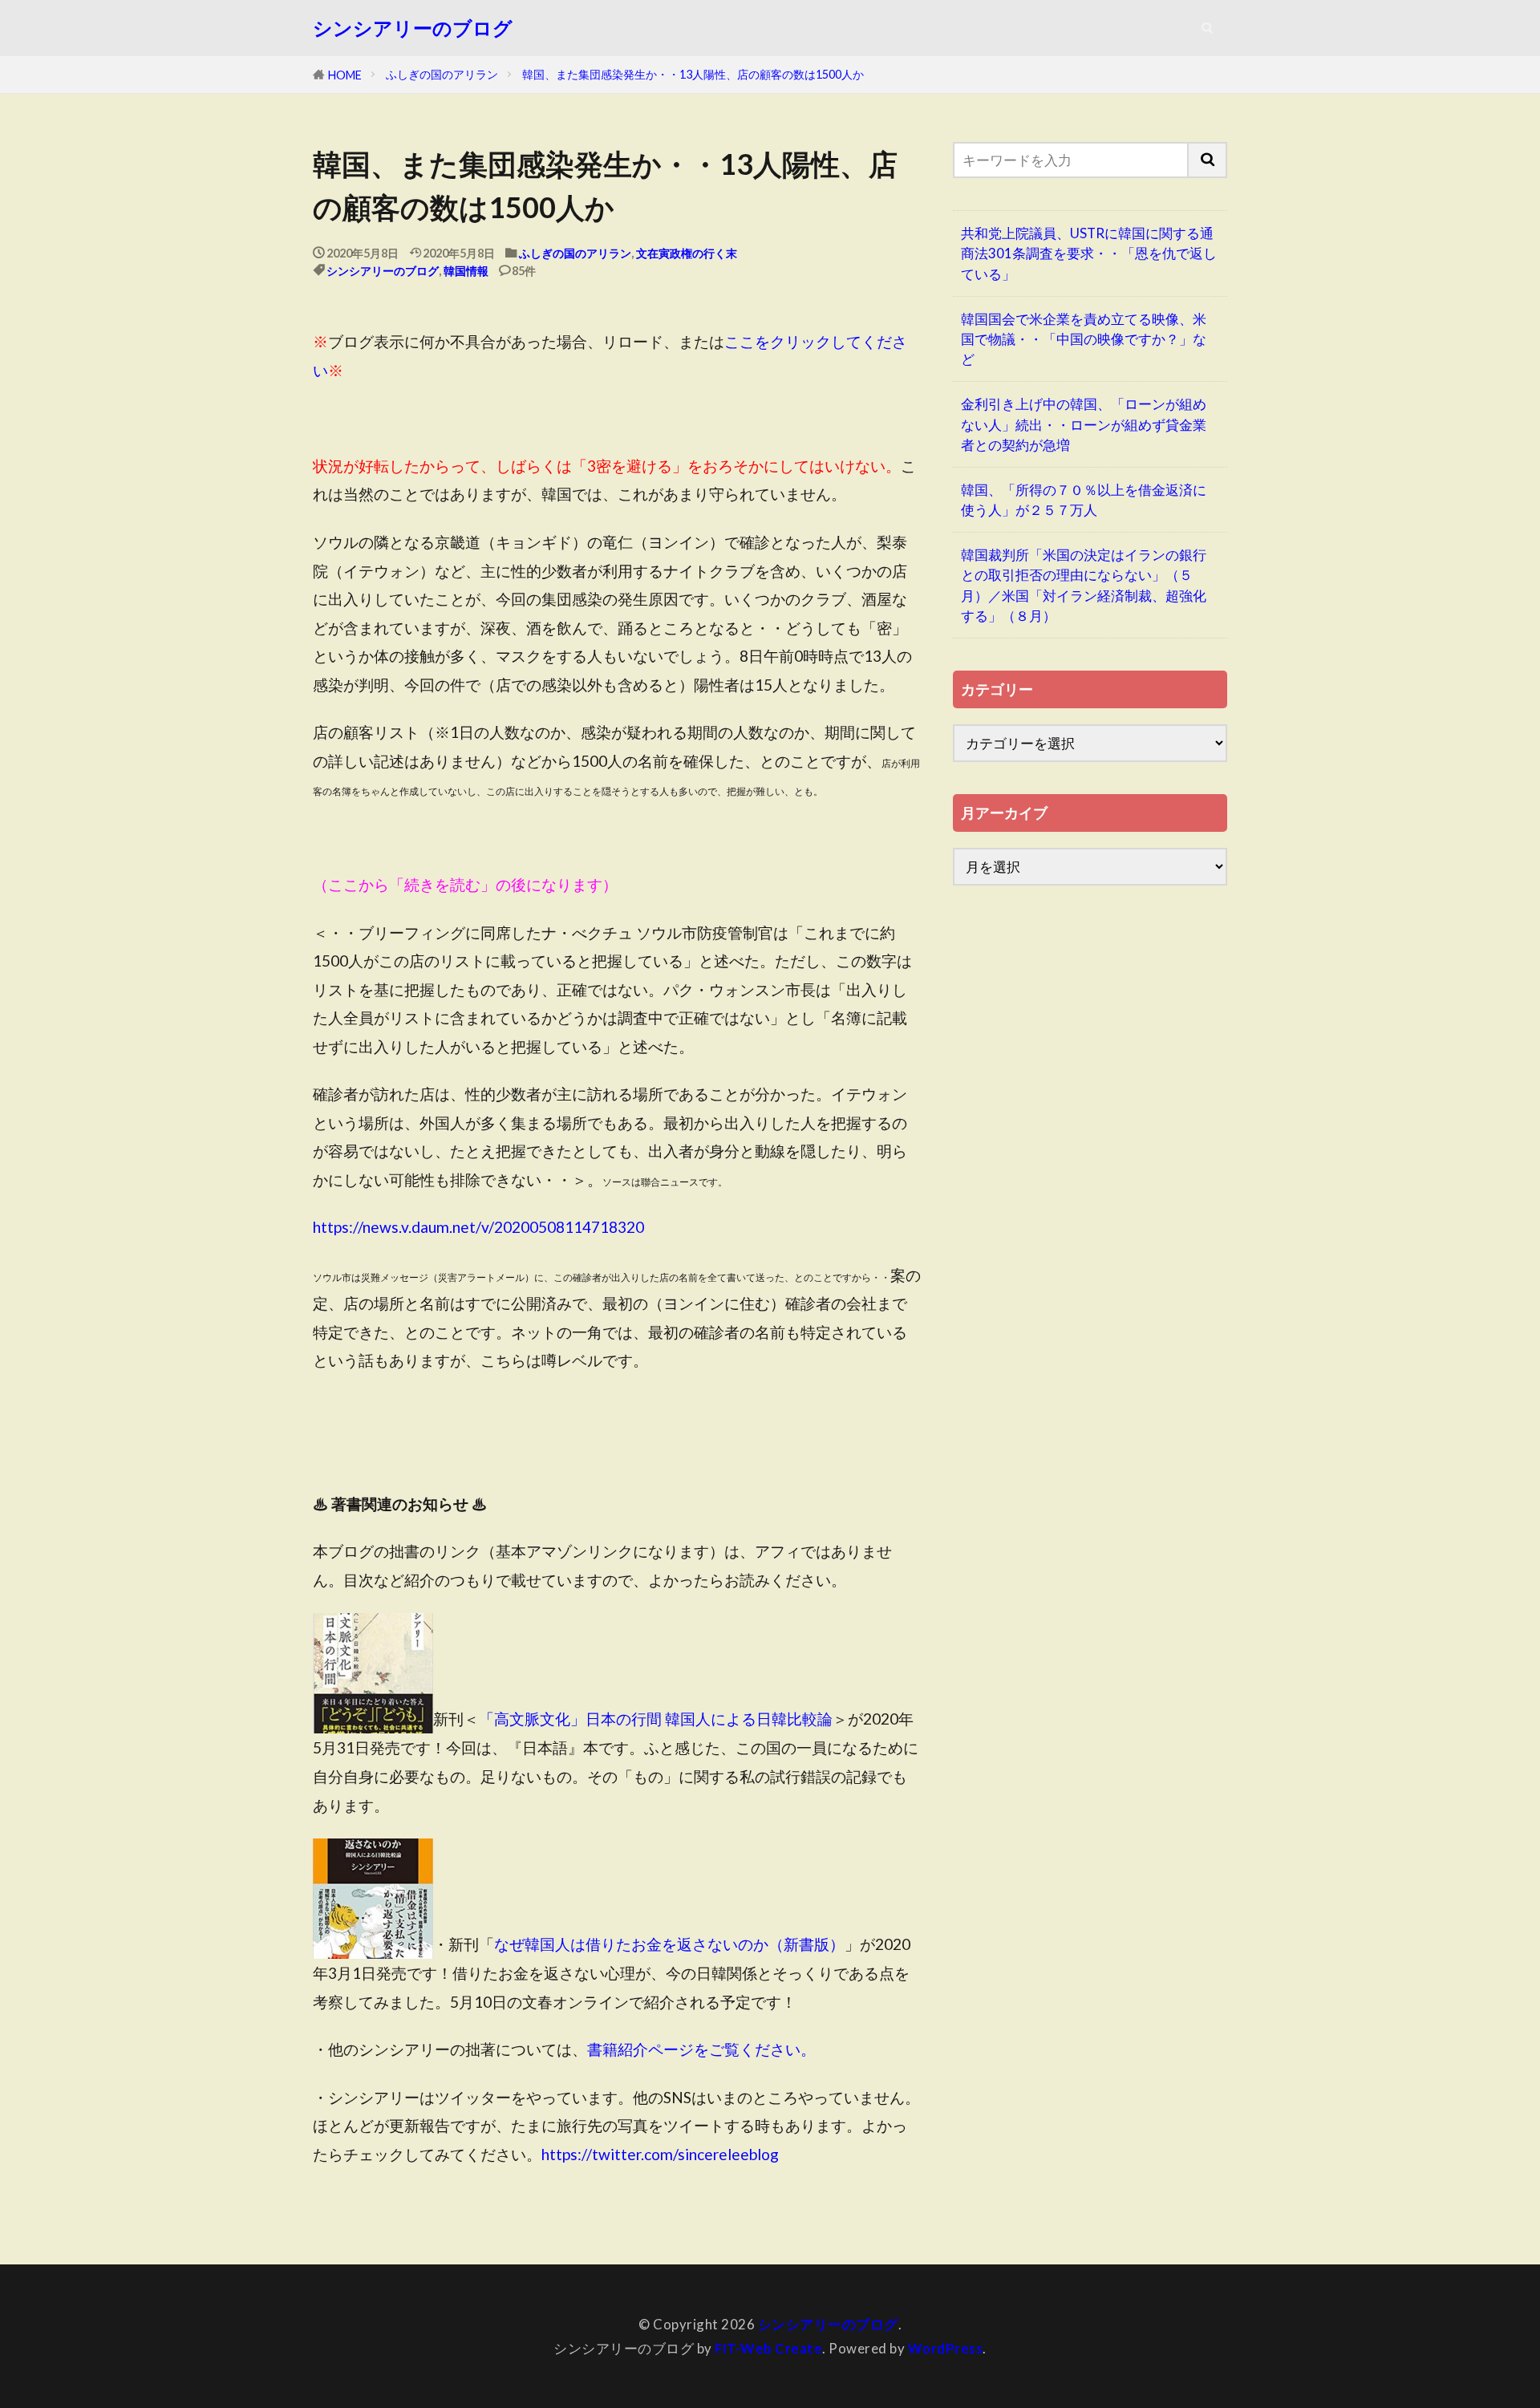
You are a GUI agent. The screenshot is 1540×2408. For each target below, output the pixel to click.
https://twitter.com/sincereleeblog (660, 2154)
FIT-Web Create (768, 2348)
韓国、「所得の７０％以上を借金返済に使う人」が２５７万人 (1084, 500)
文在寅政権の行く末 (687, 253)
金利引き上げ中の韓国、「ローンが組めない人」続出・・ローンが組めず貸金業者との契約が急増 (1084, 424)
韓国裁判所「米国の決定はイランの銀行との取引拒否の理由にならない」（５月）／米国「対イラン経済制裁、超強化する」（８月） (1084, 585)
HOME (345, 75)
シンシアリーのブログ (413, 28)
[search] (1208, 160)
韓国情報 (466, 271)
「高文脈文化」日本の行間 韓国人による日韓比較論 (656, 1719)
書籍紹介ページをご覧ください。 (701, 2049)
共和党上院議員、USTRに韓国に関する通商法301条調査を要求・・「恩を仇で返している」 (1089, 253)
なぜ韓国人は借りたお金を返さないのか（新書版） (669, 1945)
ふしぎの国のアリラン (442, 74)
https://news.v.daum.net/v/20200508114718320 (478, 1227)
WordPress (946, 2348)
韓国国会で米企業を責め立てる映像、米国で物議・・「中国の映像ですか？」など (1084, 339)
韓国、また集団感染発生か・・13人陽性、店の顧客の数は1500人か (693, 74)
